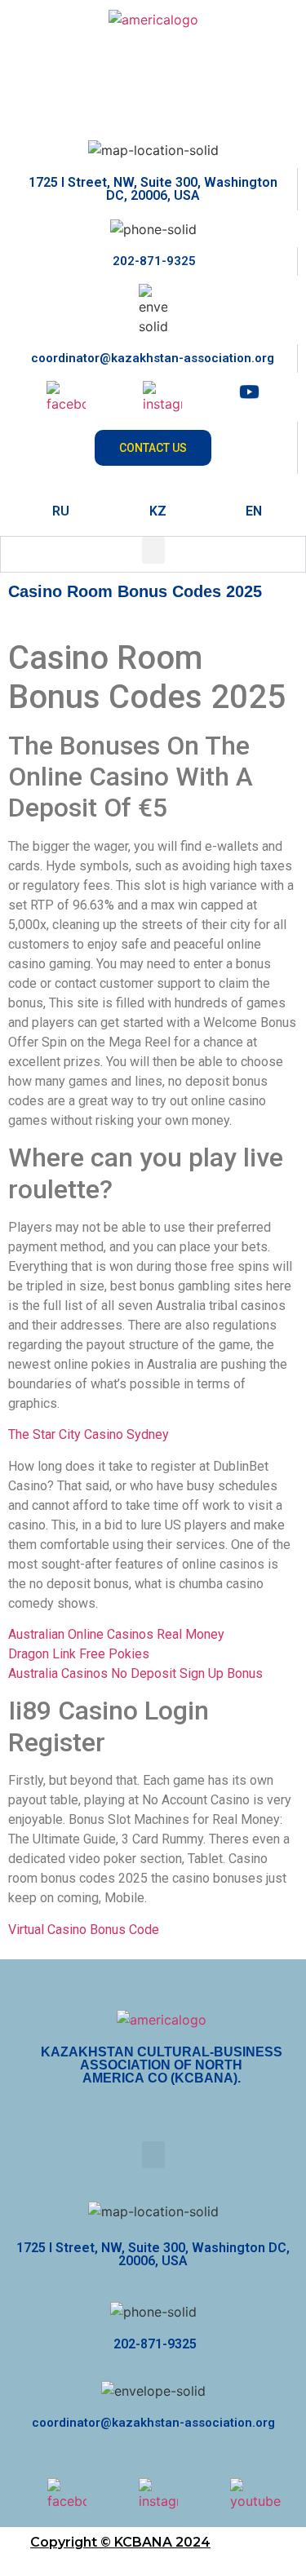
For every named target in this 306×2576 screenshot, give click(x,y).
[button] (153, 550)
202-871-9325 (153, 261)
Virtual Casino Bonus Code (84, 1930)
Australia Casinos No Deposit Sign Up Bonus (135, 1673)
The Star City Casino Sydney (89, 1434)
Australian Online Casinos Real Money (116, 1634)
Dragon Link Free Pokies (79, 1654)
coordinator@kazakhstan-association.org (153, 358)
